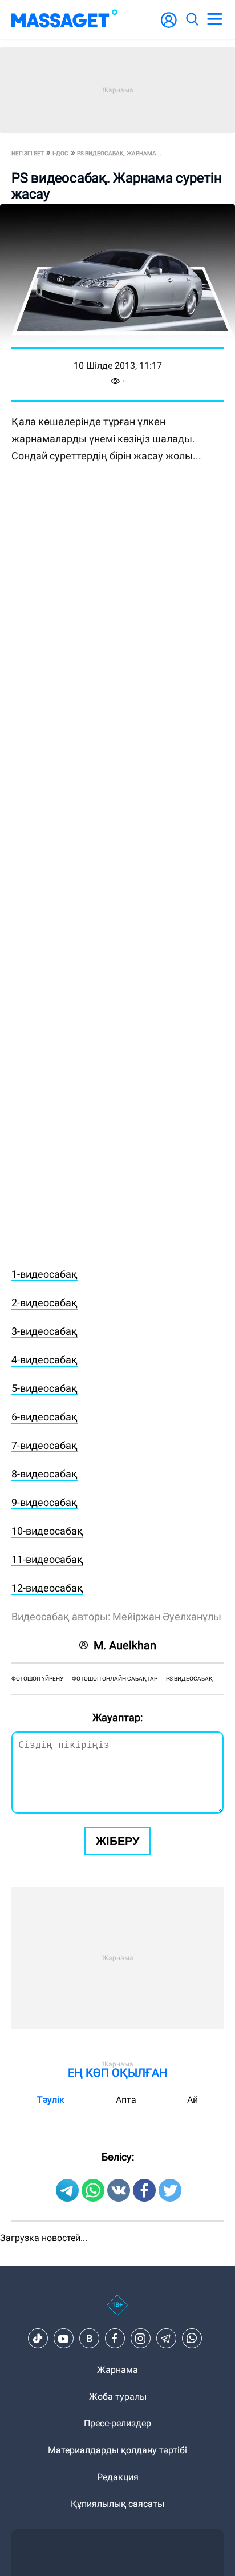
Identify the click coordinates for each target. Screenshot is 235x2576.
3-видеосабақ (44, 1331)
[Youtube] (63, 2339)
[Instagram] (140, 2339)
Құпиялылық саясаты (117, 2504)
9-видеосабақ (44, 1502)
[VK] (89, 2339)
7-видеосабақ (44, 1445)
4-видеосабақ (44, 1360)
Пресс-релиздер (117, 2423)
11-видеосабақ (47, 1559)
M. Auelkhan (125, 1645)
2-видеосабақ (44, 1303)
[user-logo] (169, 26)
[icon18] (117, 2311)
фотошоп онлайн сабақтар (115, 1679)
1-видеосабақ (44, 1274)
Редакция (118, 2477)
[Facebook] (115, 2339)
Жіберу (117, 1841)
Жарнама (117, 2370)
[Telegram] (166, 2339)
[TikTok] (38, 2339)
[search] (192, 19)
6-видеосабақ (44, 1417)
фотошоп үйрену (37, 1679)
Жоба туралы (118, 2397)
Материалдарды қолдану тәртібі (117, 2450)
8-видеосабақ (44, 1474)
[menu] (214, 19)
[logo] (64, 19)
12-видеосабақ (47, 1588)
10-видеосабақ (47, 1531)
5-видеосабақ (44, 1388)
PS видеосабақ (189, 1679)
